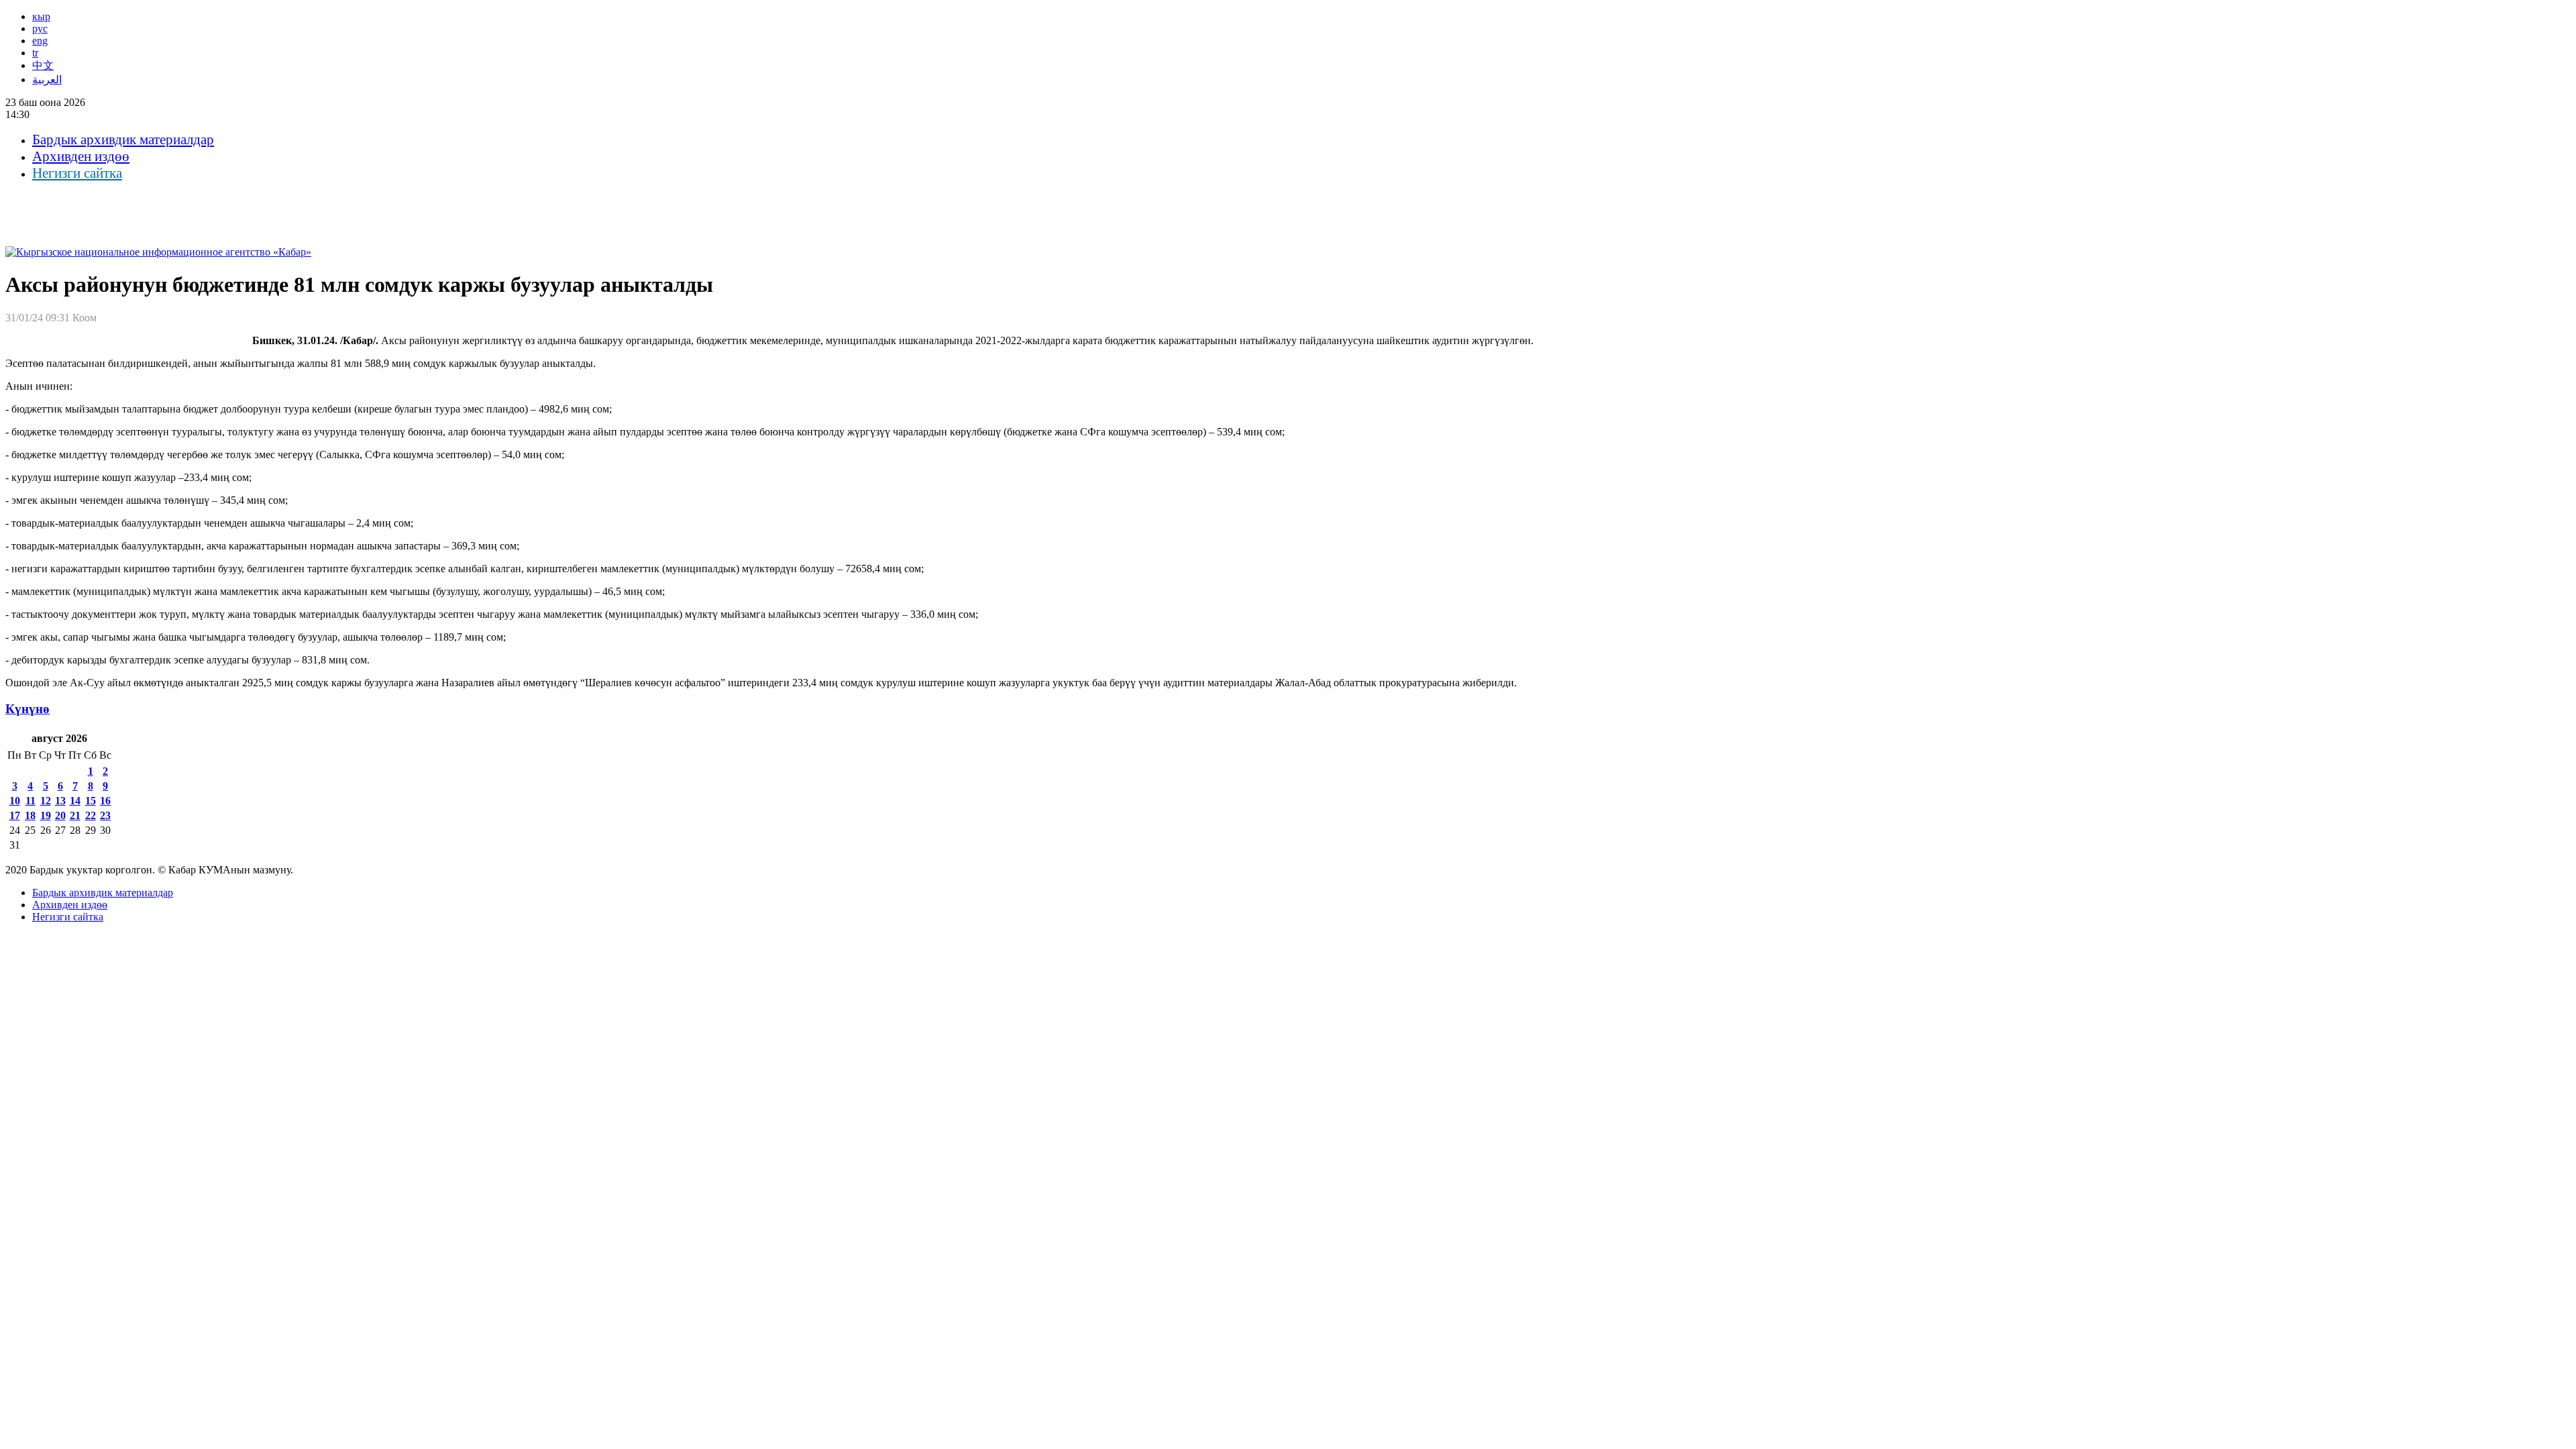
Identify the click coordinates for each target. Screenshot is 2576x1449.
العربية (47, 79)
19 (46, 815)
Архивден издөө (81, 156)
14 (75, 801)
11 (31, 801)
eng (40, 41)
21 (75, 815)
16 (105, 801)
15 (91, 801)
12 (46, 801)
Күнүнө (28, 709)
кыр (41, 16)
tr (35, 53)
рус (40, 29)
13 (60, 801)
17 (15, 815)
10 (15, 801)
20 (60, 815)
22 (91, 815)
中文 (43, 65)
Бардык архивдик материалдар (123, 140)
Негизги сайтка (77, 173)
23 (105, 815)
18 (30, 815)
